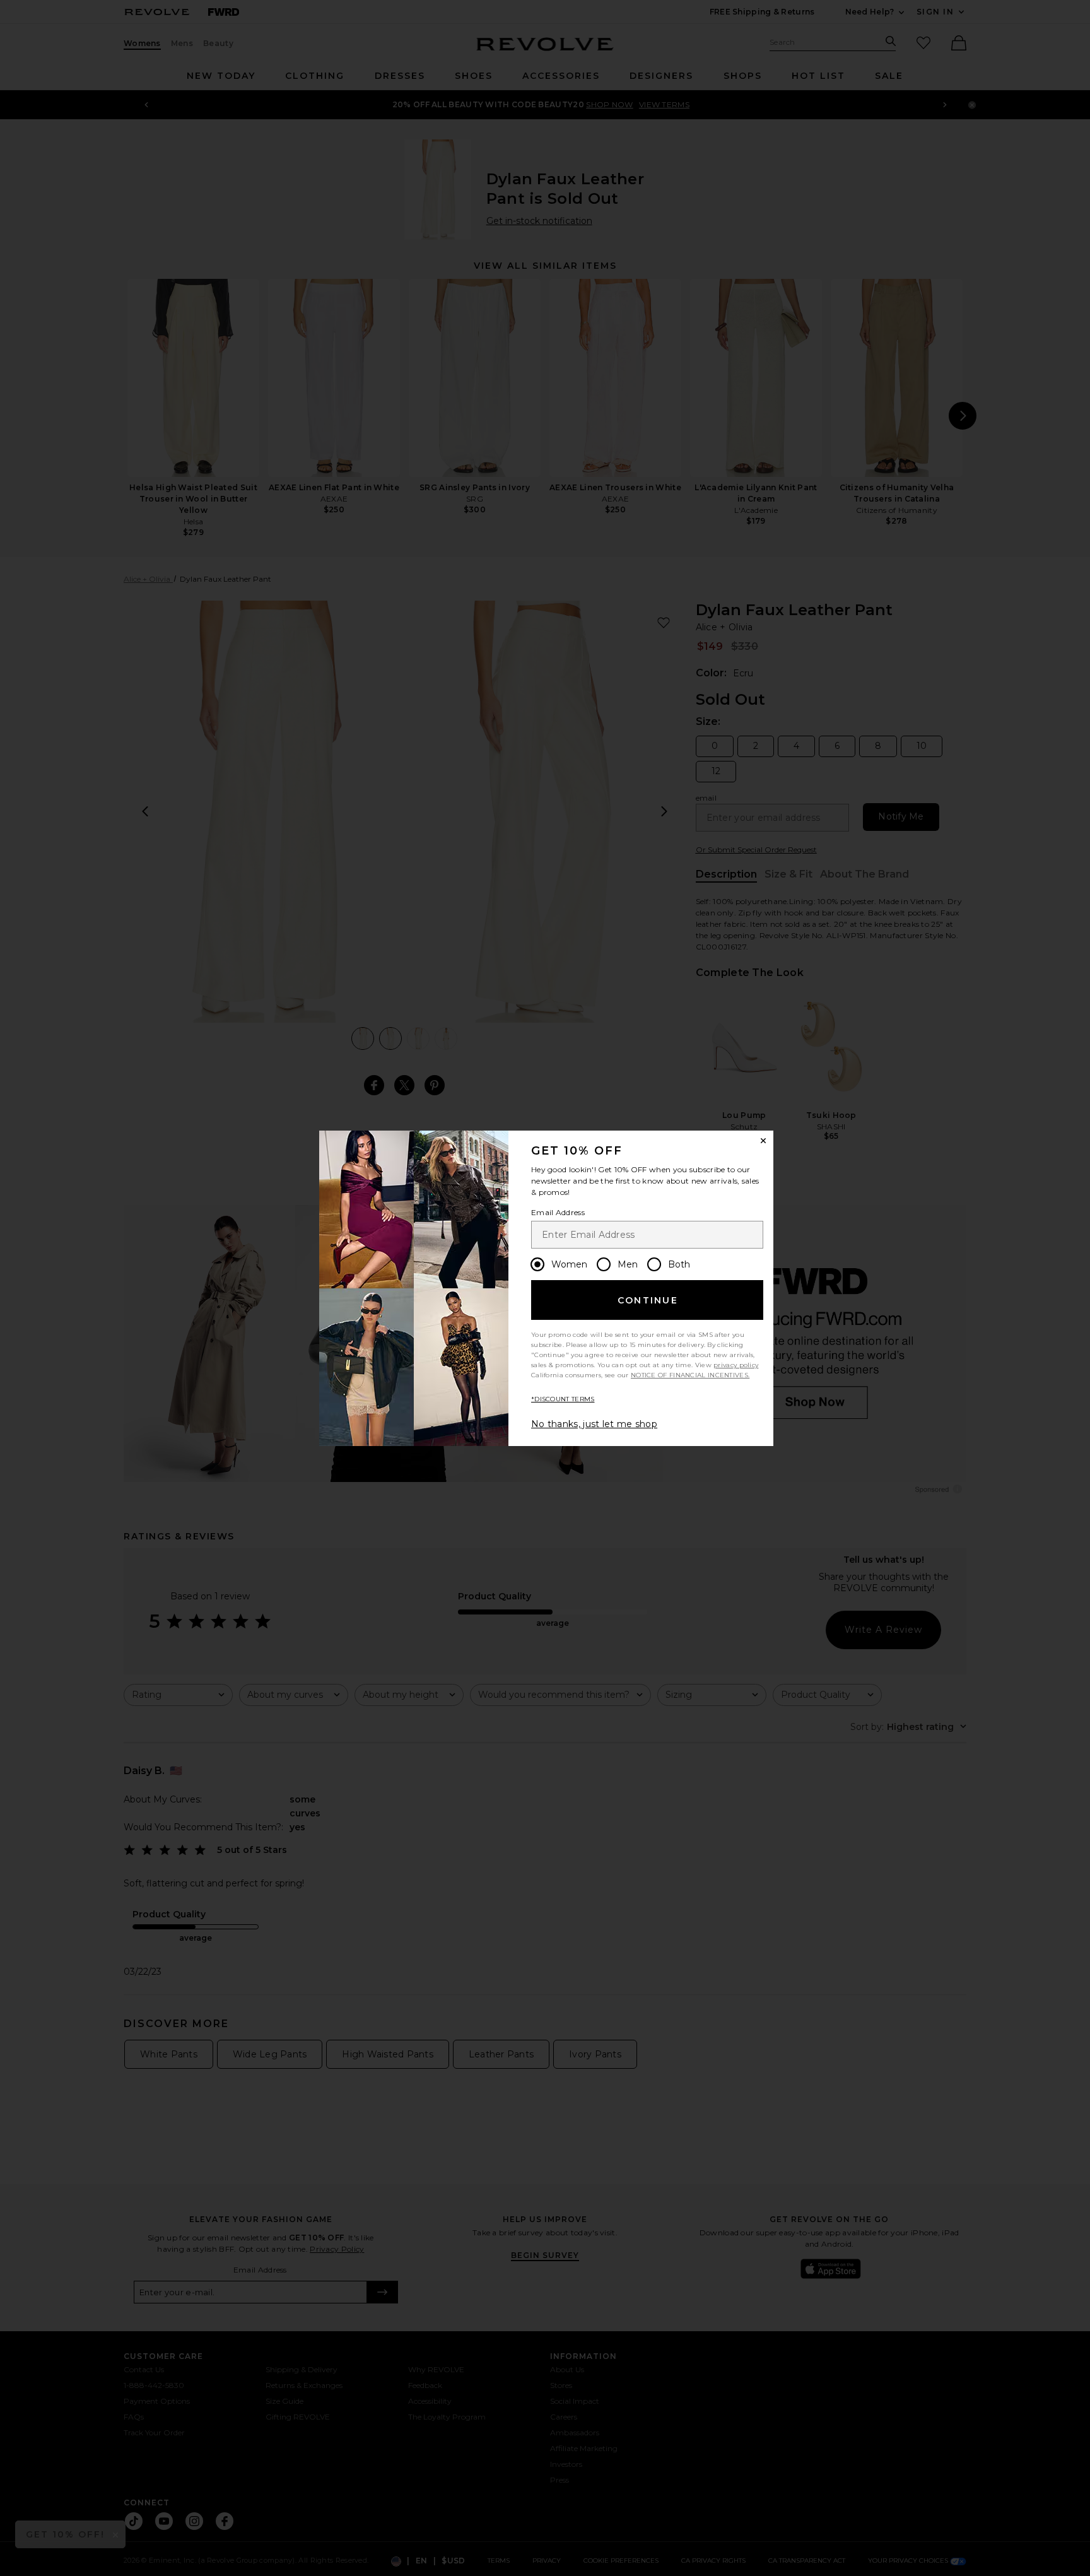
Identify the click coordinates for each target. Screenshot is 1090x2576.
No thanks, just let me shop (594, 1424)
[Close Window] (763, 1141)
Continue (648, 1300)
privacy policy (736, 1365)
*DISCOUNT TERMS (563, 1399)
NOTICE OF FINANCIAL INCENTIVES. (690, 1375)
